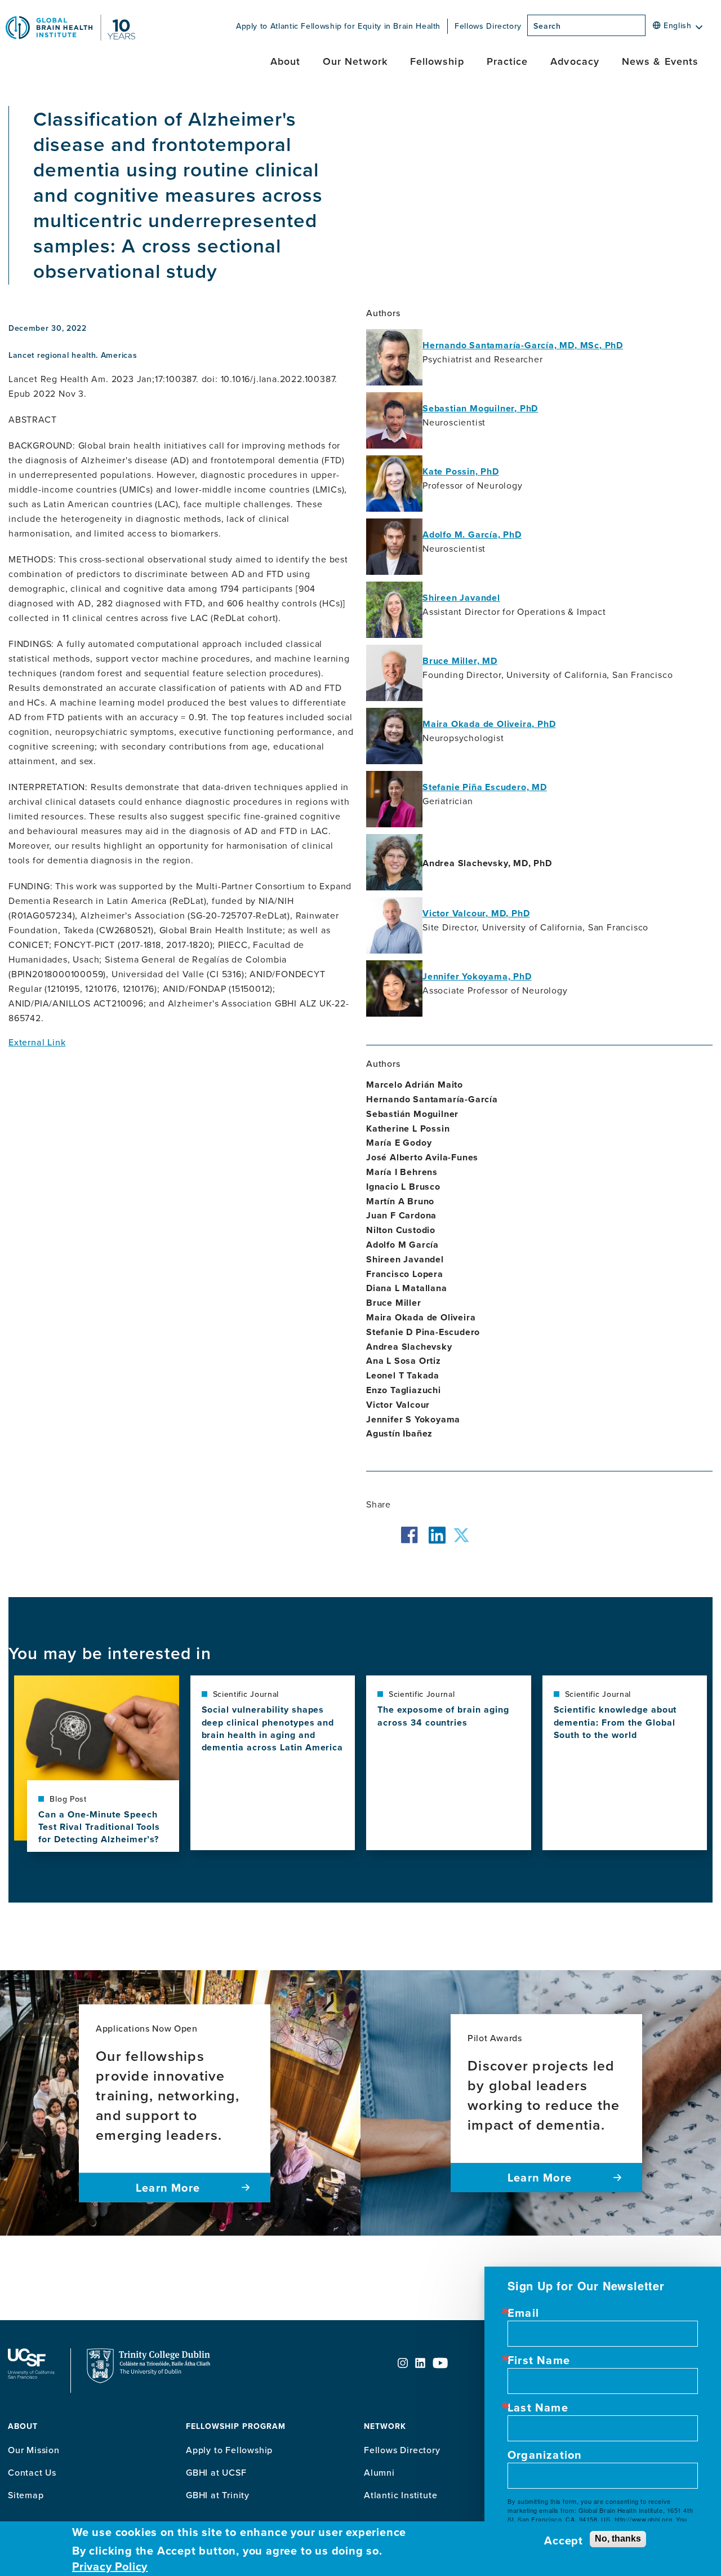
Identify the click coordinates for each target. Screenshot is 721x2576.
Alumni (379, 2472)
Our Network (355, 61)
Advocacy (575, 61)
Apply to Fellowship (229, 2450)
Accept (564, 2540)
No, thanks (618, 2539)
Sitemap (26, 2495)
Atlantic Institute (400, 2495)
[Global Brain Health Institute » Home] (70, 37)
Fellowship (437, 61)
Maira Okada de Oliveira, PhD (489, 724)
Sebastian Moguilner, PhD (480, 408)
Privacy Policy (110, 2566)
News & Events (660, 61)
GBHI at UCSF (216, 2472)
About (285, 61)
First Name (539, 2360)
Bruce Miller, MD (460, 661)
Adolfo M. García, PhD (472, 535)
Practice (508, 61)
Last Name (538, 2407)
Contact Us (32, 2472)
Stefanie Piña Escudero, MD (485, 787)
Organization (545, 2455)
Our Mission (34, 2450)
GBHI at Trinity (218, 2495)
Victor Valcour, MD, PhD (476, 913)
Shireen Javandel (461, 598)
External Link (37, 1042)
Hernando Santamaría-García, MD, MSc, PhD (523, 345)
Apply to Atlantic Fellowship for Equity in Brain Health (338, 26)
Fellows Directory (488, 26)
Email (523, 2313)
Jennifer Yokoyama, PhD (477, 976)
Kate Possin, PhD (461, 471)
